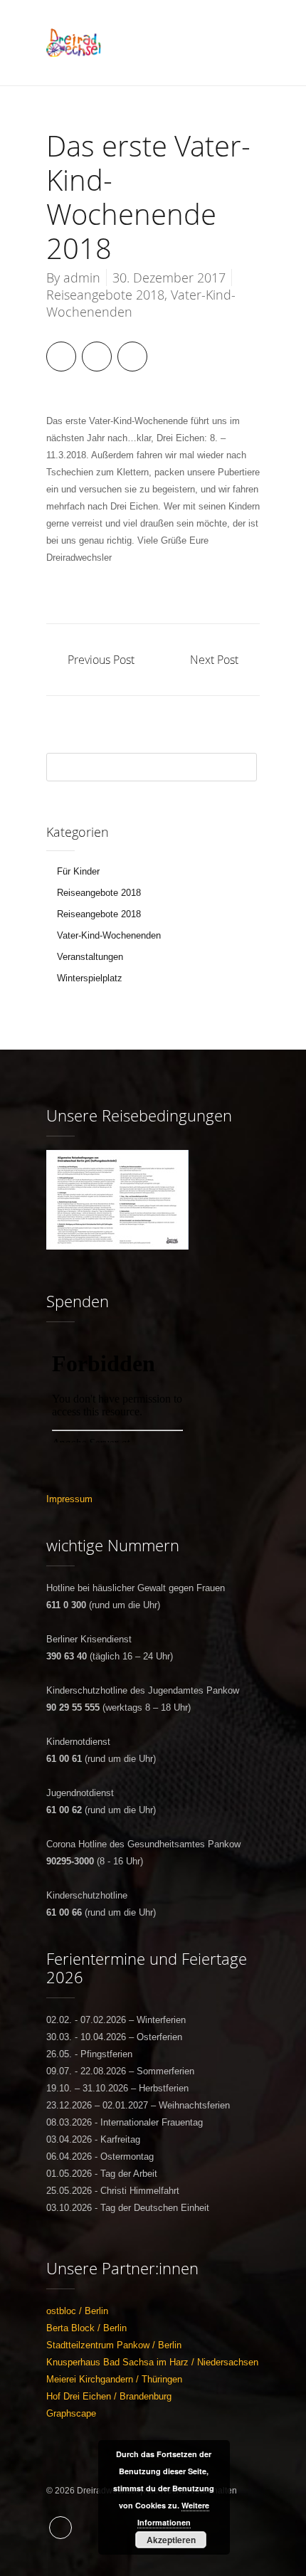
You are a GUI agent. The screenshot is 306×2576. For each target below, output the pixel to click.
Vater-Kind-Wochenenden (109, 935)
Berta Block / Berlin (86, 2328)
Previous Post (101, 660)
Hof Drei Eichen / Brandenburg (109, 2396)
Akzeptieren (171, 2540)
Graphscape (71, 2413)
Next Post (214, 660)
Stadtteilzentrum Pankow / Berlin (114, 2345)
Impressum (69, 1499)
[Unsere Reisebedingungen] (117, 1158)
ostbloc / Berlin (77, 2311)
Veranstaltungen (90, 957)
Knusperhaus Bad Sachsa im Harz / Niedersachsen (152, 2362)
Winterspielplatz (90, 978)
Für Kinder (78, 871)
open (246, 43)
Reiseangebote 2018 (105, 295)
